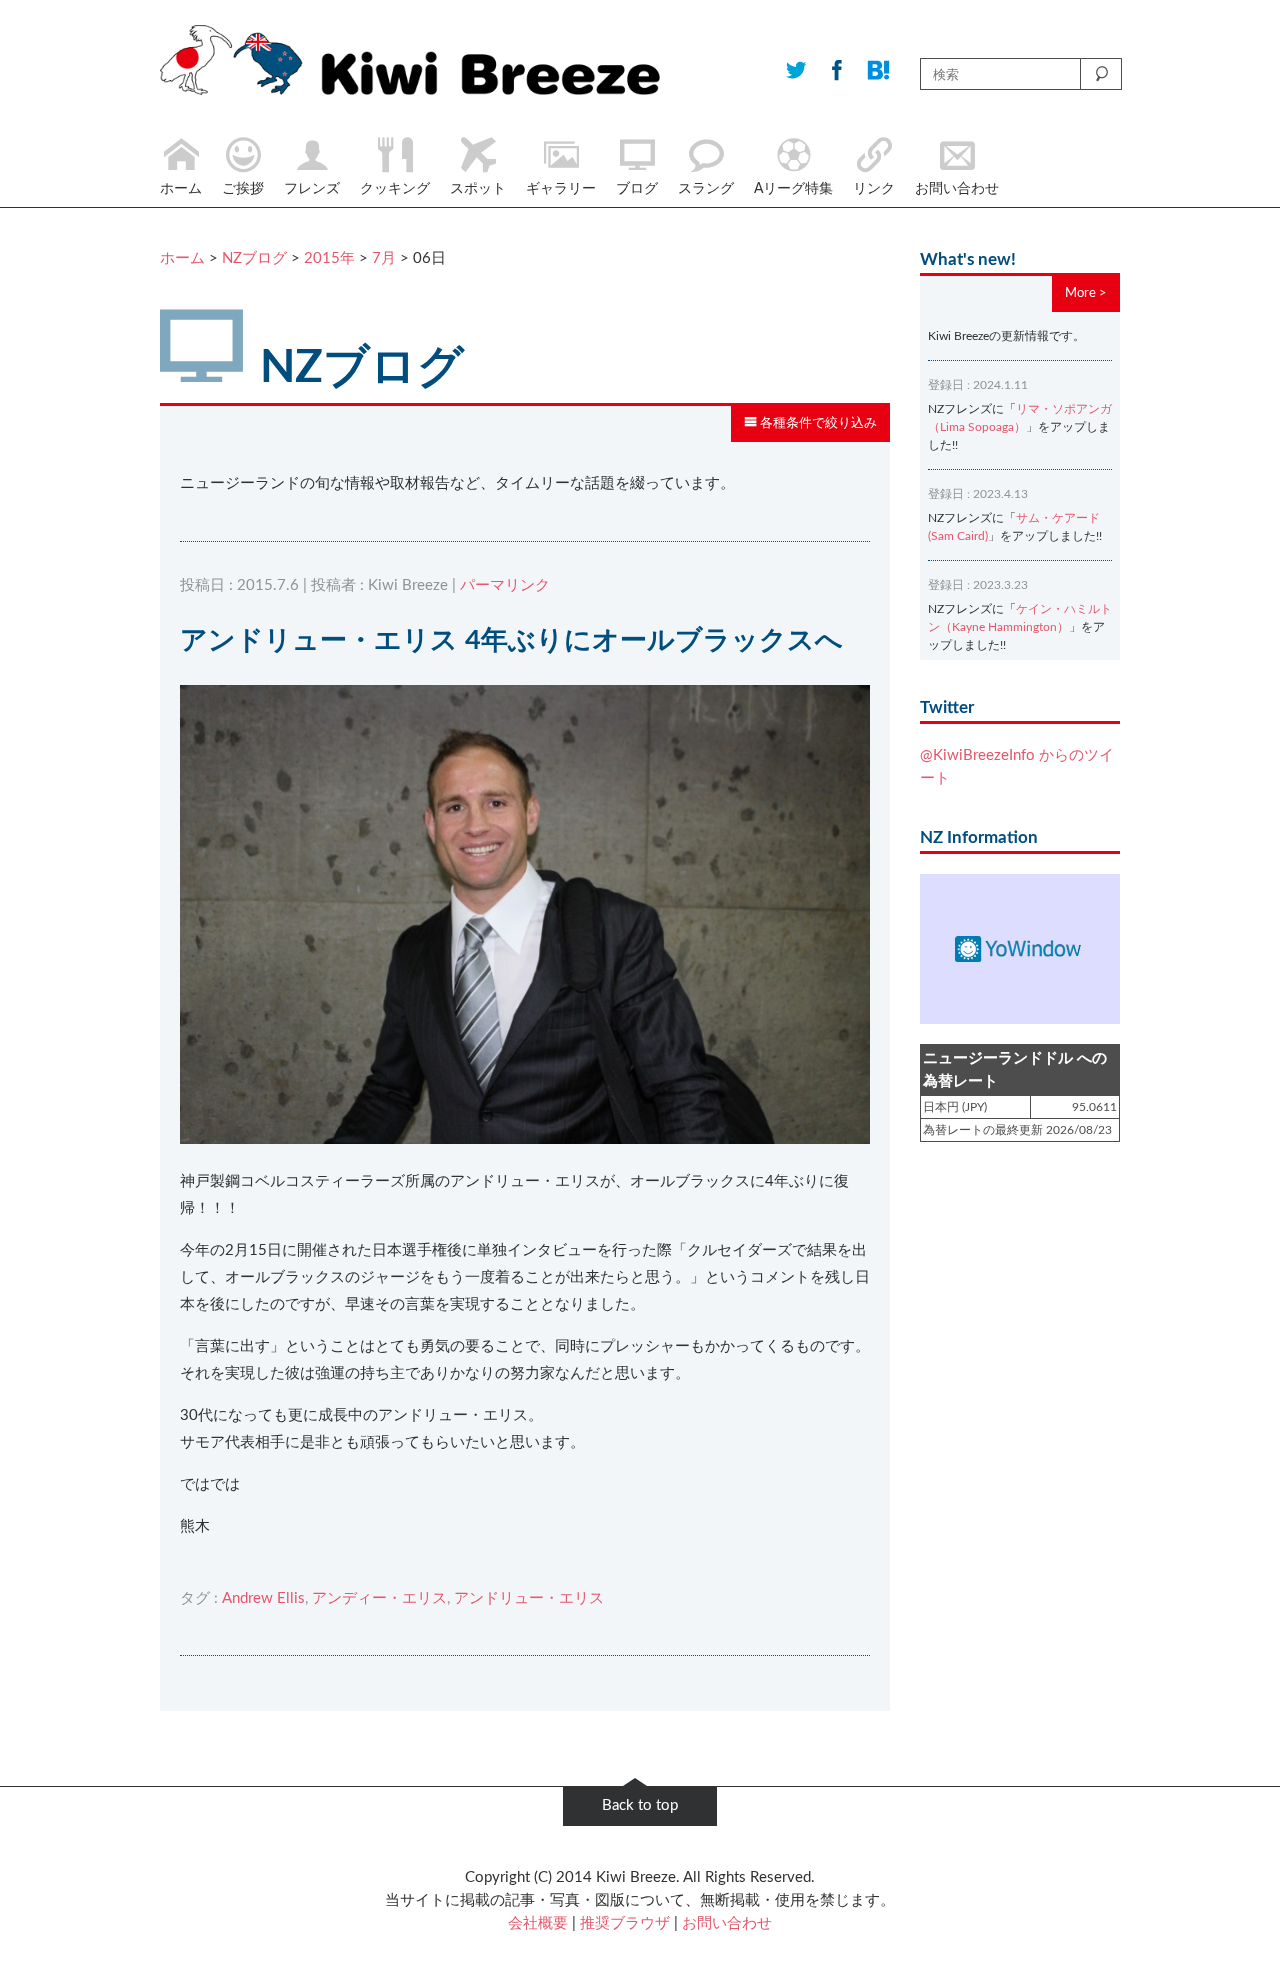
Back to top (640, 1805)
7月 (384, 258)
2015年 (329, 258)
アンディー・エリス (379, 1598)
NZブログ (254, 258)
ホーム (182, 258)
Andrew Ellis (263, 1598)
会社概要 (538, 1923)
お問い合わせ (727, 1923)
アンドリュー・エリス (529, 1598)
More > (1086, 293)
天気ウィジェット (1020, 949)
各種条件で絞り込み (817, 423)
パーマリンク (505, 585)
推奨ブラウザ (625, 1923)
